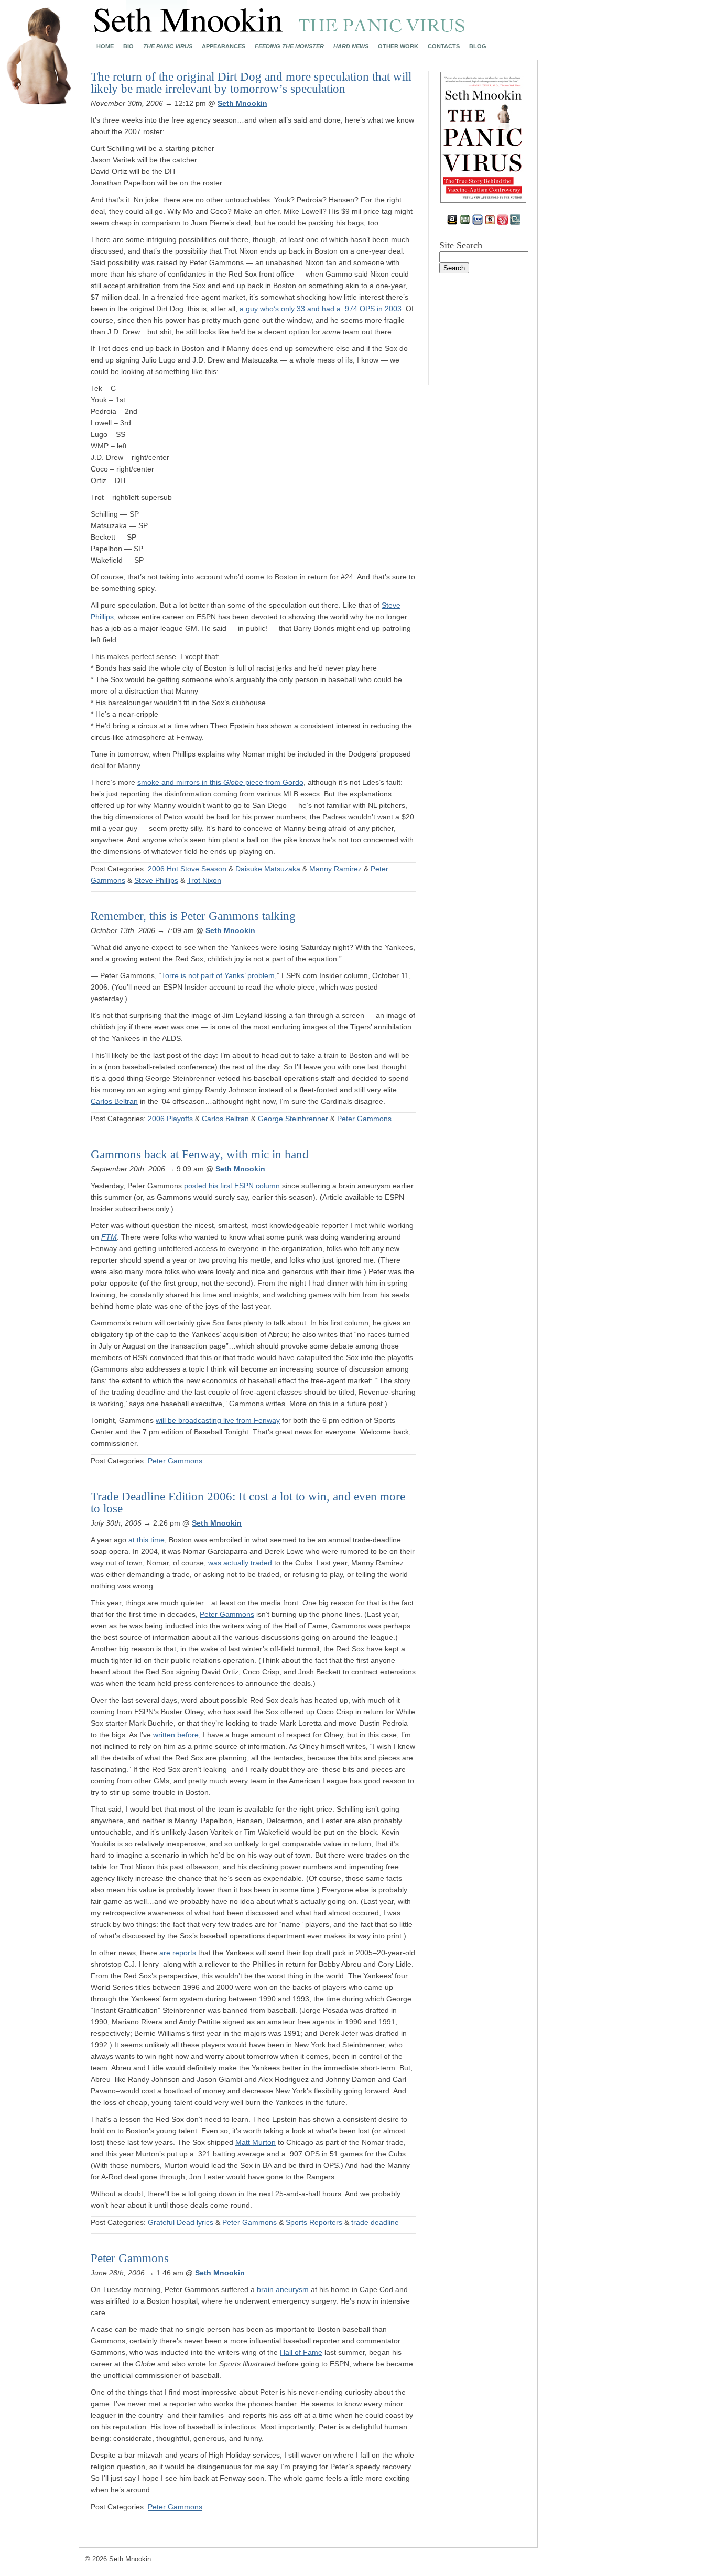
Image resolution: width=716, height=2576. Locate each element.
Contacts (444, 46)
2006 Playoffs (170, 1119)
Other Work (398, 46)
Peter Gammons (364, 1119)
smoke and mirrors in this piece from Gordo (220, 782)
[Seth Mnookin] (280, 29)
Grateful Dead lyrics (181, 2222)
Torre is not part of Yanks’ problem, (219, 975)
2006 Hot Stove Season (187, 869)
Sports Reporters (314, 2222)
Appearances (224, 46)
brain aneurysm (283, 2289)
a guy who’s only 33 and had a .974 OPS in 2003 (321, 309)
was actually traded (240, 1563)
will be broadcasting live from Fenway (218, 1420)
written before (176, 1735)
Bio (128, 46)
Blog (478, 46)
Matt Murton (256, 2142)
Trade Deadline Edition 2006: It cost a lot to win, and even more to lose (248, 1503)
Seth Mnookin (242, 103)
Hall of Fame (301, 2352)
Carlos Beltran (114, 1101)
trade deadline (375, 2222)
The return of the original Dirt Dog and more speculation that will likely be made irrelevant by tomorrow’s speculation (251, 83)
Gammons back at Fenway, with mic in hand (200, 1154)
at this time (147, 1540)
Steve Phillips (156, 880)
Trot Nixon (204, 880)
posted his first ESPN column (232, 1186)
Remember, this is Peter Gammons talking (193, 916)
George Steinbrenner (293, 1119)
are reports (178, 1953)
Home (105, 46)
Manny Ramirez (335, 869)
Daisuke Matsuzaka (268, 869)
